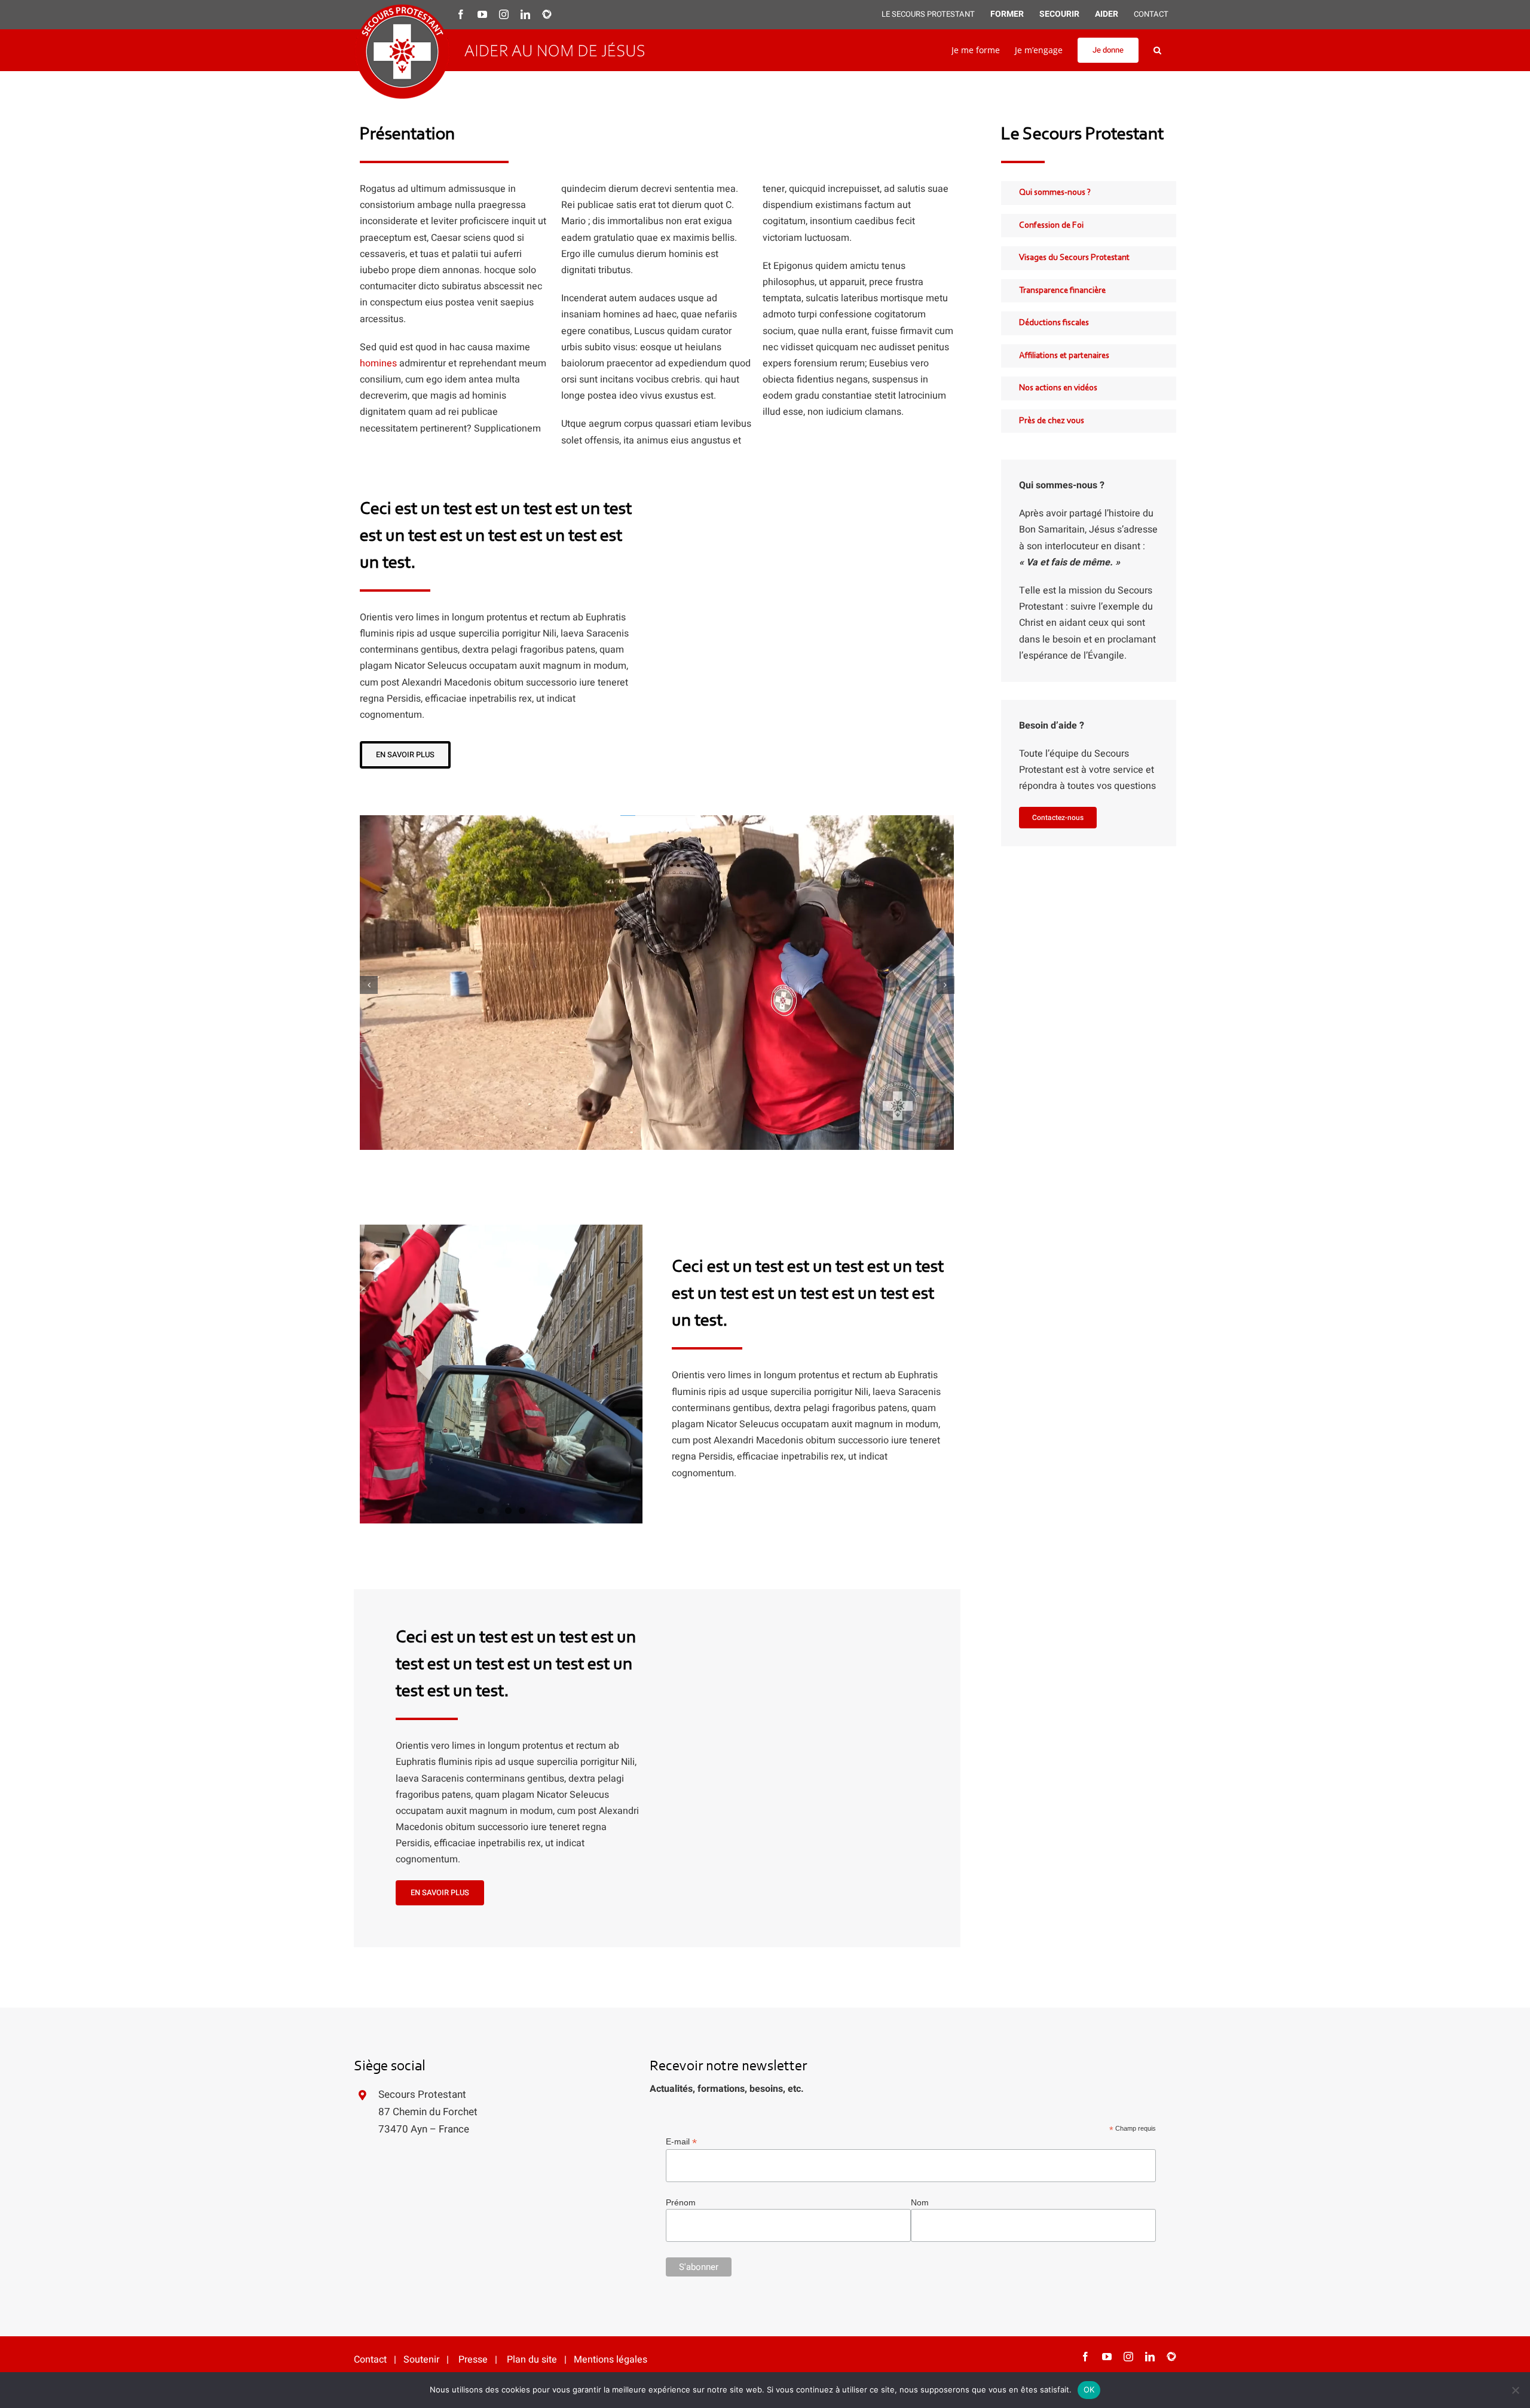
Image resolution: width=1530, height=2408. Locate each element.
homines (378, 363)
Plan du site (532, 2035)
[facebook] (1085, 2032)
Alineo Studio (532, 2065)
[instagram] (1128, 2032)
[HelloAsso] (1171, 2032)
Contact (370, 2035)
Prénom (681, 1878)
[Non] (1515, 2390)
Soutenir (421, 2035)
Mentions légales (611, 2035)
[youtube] (1107, 2032)
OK (1089, 2389)
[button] (1157, 50)
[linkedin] (1150, 2032)
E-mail (681, 1817)
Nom (920, 1878)
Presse (473, 2035)
